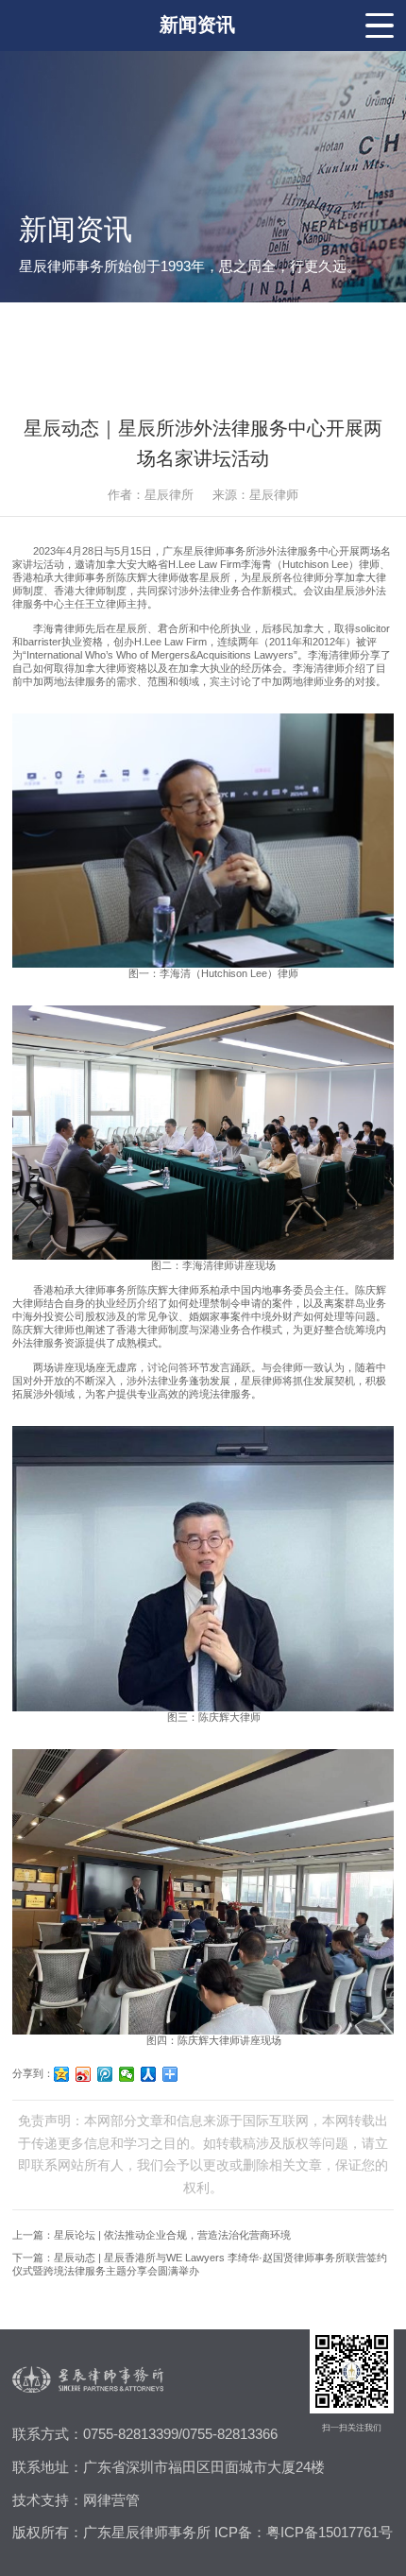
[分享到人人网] (149, 2074)
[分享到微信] (127, 2074)
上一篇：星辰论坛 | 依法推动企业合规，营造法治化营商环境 (152, 2235)
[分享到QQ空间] (62, 2074)
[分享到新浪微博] (84, 2074)
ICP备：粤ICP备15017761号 (304, 2533)
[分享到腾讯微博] (105, 2074)
